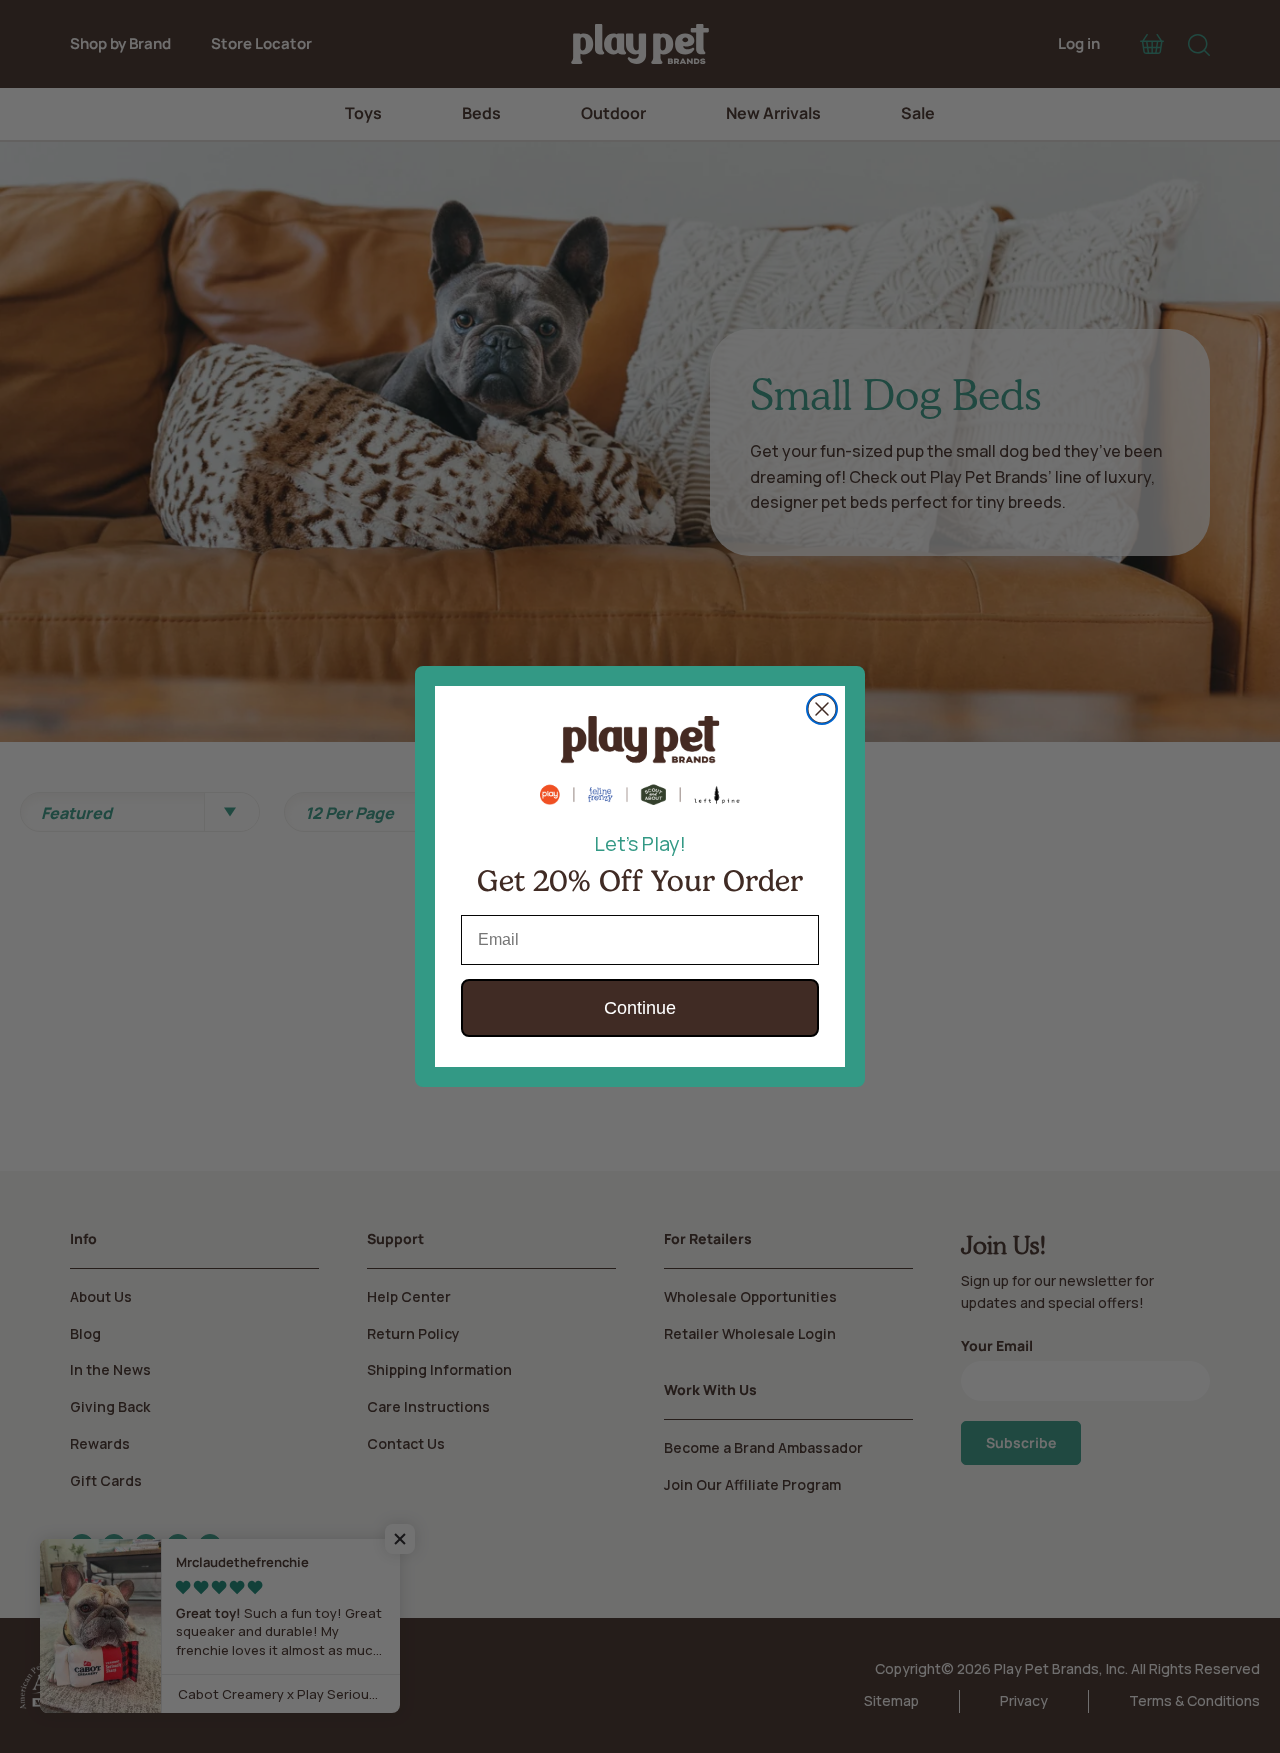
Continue (640, 1008)
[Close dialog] (822, 709)
